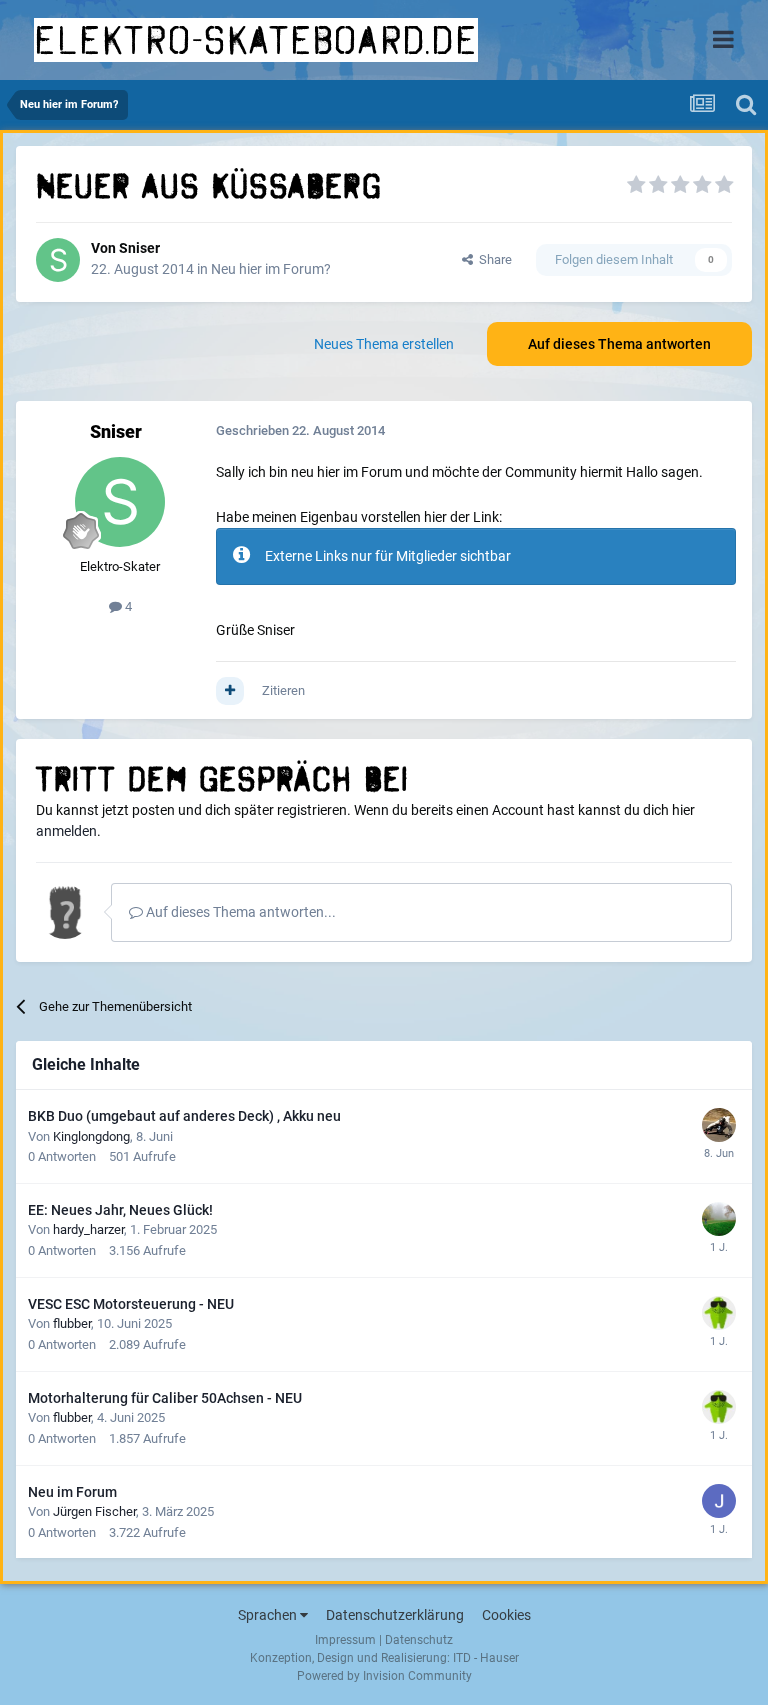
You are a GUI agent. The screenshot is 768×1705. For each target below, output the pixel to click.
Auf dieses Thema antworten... (239, 912)
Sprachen (269, 1615)
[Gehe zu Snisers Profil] (58, 260)
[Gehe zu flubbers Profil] (719, 1313)
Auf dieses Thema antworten (619, 344)
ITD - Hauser (486, 1658)
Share (492, 259)
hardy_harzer (88, 1229)
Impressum (345, 1640)
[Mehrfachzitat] (230, 691)
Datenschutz (419, 1640)
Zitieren (283, 690)
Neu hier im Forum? (271, 269)
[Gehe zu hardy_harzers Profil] (719, 1219)
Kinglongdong (91, 1136)
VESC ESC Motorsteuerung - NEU (131, 1304)
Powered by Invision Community (384, 1676)
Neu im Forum (72, 1492)
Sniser (139, 248)
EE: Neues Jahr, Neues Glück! (120, 1210)
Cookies (506, 1615)
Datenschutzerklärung (395, 1615)
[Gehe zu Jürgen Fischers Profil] (719, 1501)
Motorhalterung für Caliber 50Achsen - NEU (165, 1398)
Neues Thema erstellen (384, 344)
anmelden (66, 831)
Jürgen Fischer (94, 1511)
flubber (72, 1323)
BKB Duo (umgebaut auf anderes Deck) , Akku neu (184, 1116)
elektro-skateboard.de (256, 40)
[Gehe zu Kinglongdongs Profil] (719, 1125)
